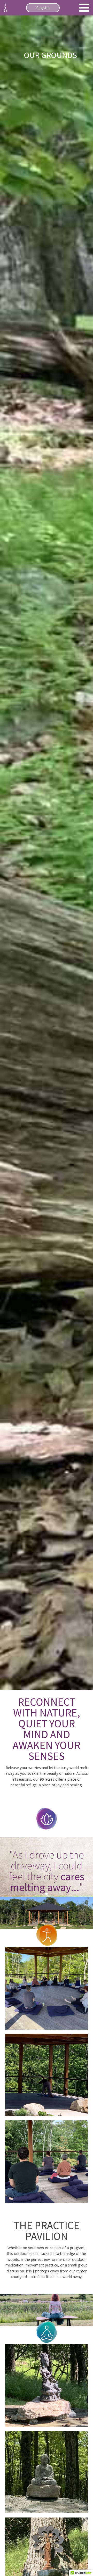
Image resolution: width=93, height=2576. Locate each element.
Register (43, 8)
